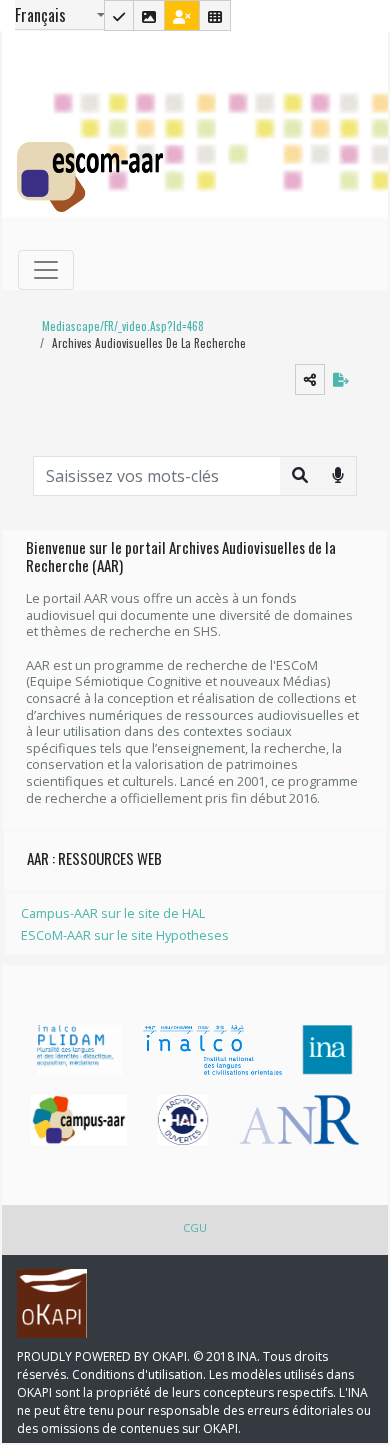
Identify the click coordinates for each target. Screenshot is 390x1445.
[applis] (215, 15)
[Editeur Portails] (119, 15)
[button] (118, 326)
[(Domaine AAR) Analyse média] (149, 15)
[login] (182, 15)
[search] (300, 475)
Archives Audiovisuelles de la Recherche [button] (149, 343)
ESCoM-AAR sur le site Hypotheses (125, 935)
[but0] (338, 475)
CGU (195, 1227)
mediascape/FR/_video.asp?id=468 (123, 326)
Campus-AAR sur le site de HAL (113, 913)
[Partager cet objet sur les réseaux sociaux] (310, 379)
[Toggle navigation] (46, 270)
